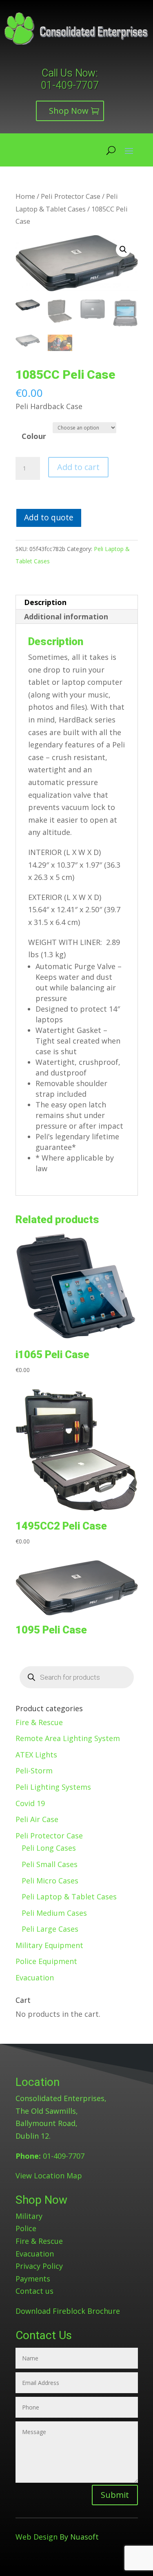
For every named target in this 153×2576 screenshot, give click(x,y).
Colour (34, 436)
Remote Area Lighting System (68, 1738)
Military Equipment (49, 1945)
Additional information (66, 616)
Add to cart (78, 467)
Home (25, 196)
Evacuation (35, 1978)
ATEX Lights (36, 1755)
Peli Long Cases (49, 1848)
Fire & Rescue (39, 1722)
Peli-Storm (34, 1771)
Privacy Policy (39, 2266)
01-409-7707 (70, 85)
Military (29, 2216)
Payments (33, 2279)
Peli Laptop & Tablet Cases (69, 1897)
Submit (115, 2495)
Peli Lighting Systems (53, 1787)
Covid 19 (30, 1803)
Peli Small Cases (50, 1864)
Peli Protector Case (71, 196)
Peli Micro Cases (50, 1881)
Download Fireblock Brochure (68, 2311)
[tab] (77, 602)
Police (26, 2228)
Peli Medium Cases (54, 1913)
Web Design (37, 2537)
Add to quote (49, 517)
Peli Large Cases (50, 1929)
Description (45, 602)
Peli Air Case (37, 1819)
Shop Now (69, 111)
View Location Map (49, 2176)
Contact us (34, 2291)
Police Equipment (46, 1961)
